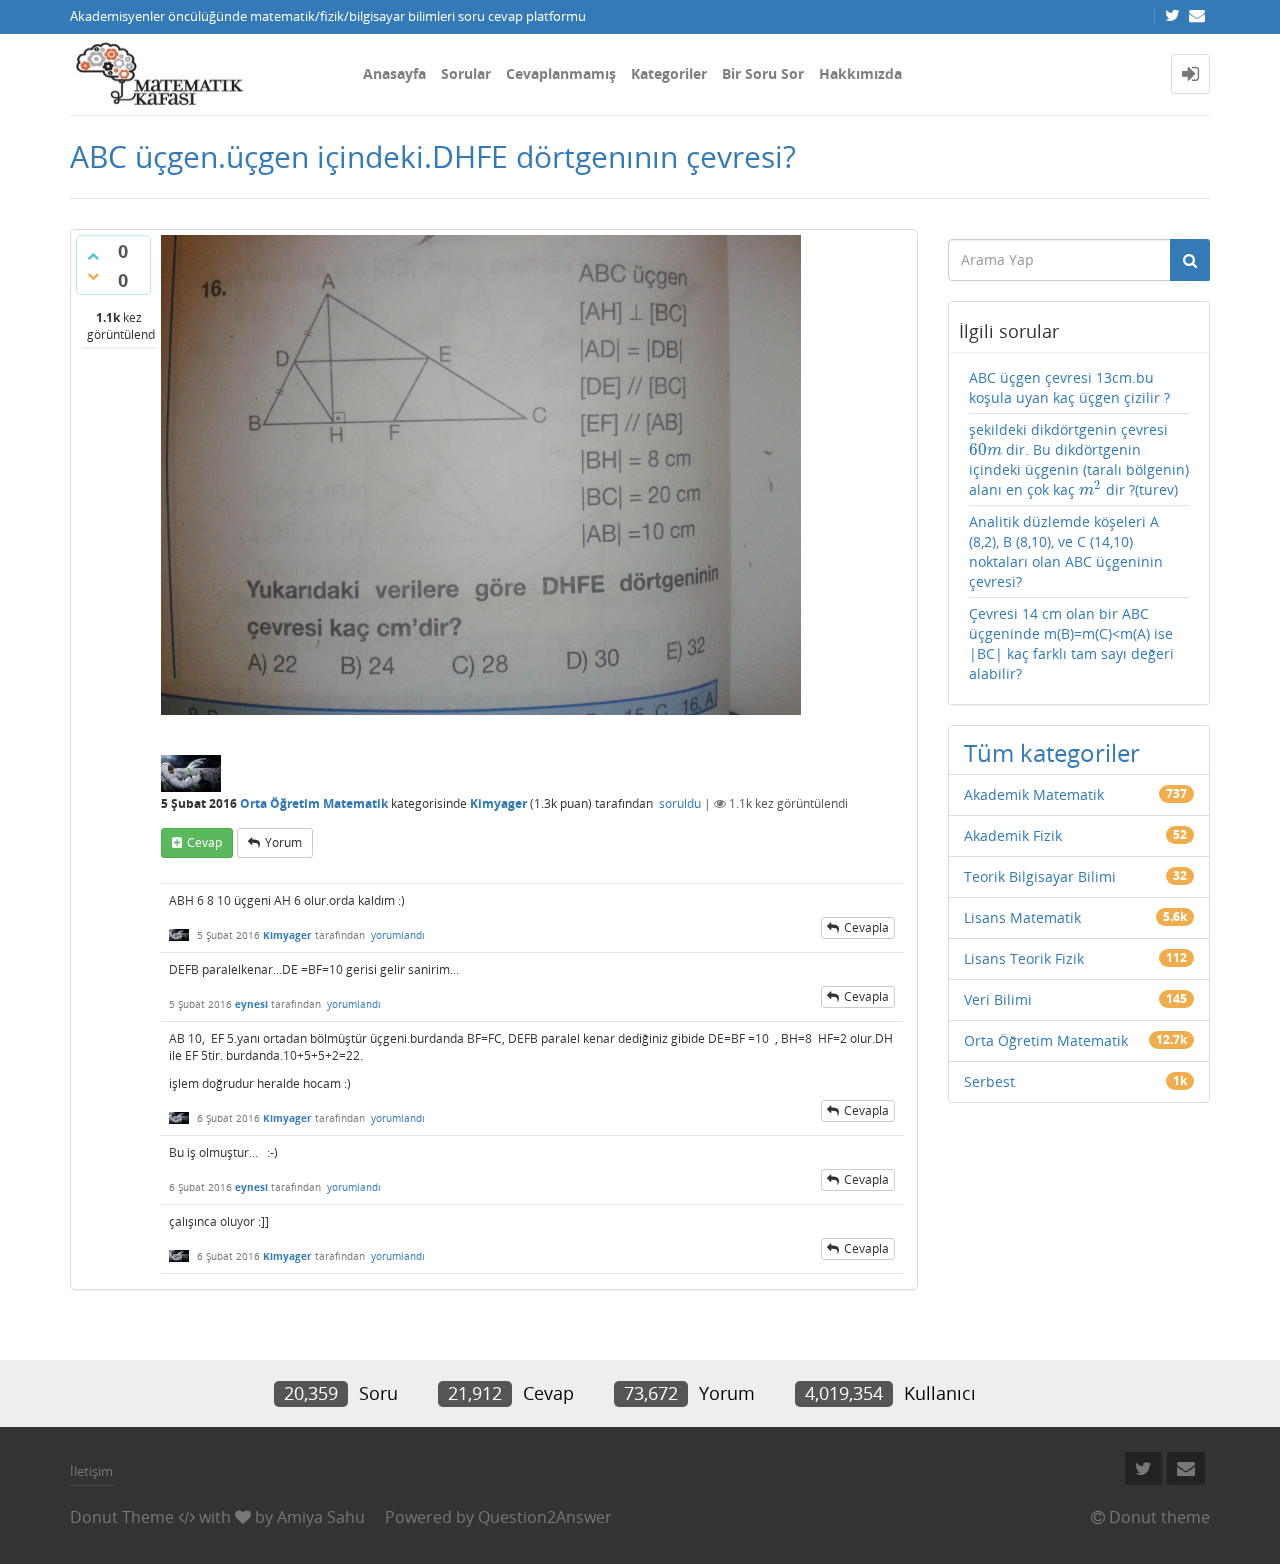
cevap (204, 842)
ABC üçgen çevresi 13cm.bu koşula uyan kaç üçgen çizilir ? (1069, 387)
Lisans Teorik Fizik (1024, 958)
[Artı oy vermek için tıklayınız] (93, 256)
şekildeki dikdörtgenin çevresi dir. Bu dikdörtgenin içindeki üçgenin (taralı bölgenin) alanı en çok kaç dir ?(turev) (1079, 459)
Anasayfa (394, 73)
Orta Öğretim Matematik (314, 803)
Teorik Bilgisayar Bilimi (1040, 876)
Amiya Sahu (321, 1517)
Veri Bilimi (998, 999)
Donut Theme (122, 1517)
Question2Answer (545, 1517)
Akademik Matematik (1034, 794)
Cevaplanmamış (561, 73)
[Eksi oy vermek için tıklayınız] (93, 276)
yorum (283, 842)
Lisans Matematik (1022, 917)
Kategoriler (669, 73)
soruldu (680, 803)
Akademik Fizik (1013, 835)
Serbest (989, 1081)
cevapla (866, 927)
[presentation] (985, 449)
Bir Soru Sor (763, 73)
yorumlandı (398, 935)
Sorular (466, 73)
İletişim (91, 1471)
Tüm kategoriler (1052, 752)
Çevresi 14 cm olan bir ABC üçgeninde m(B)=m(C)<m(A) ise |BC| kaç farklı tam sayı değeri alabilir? (1071, 643)
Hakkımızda (860, 73)
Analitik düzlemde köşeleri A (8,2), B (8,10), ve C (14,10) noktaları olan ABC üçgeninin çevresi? (1066, 551)
